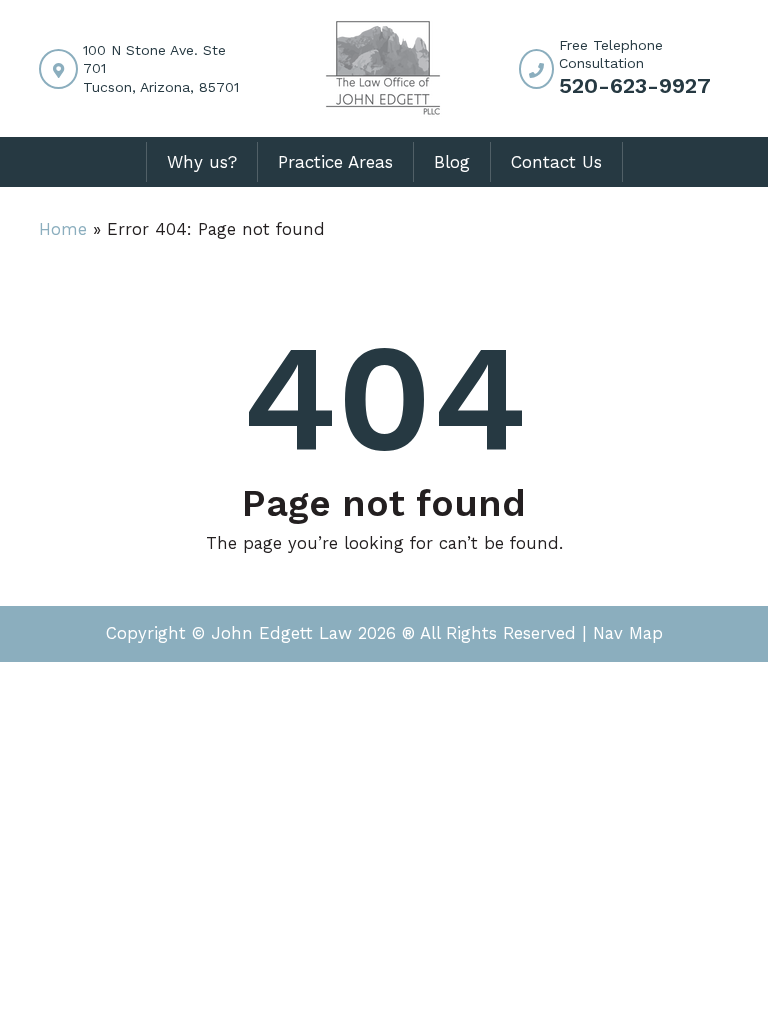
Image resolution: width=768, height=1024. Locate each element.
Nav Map (628, 633)
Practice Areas (335, 162)
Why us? (202, 162)
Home (63, 229)
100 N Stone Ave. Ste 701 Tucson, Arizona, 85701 (161, 68)
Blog (452, 162)
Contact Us (556, 162)
